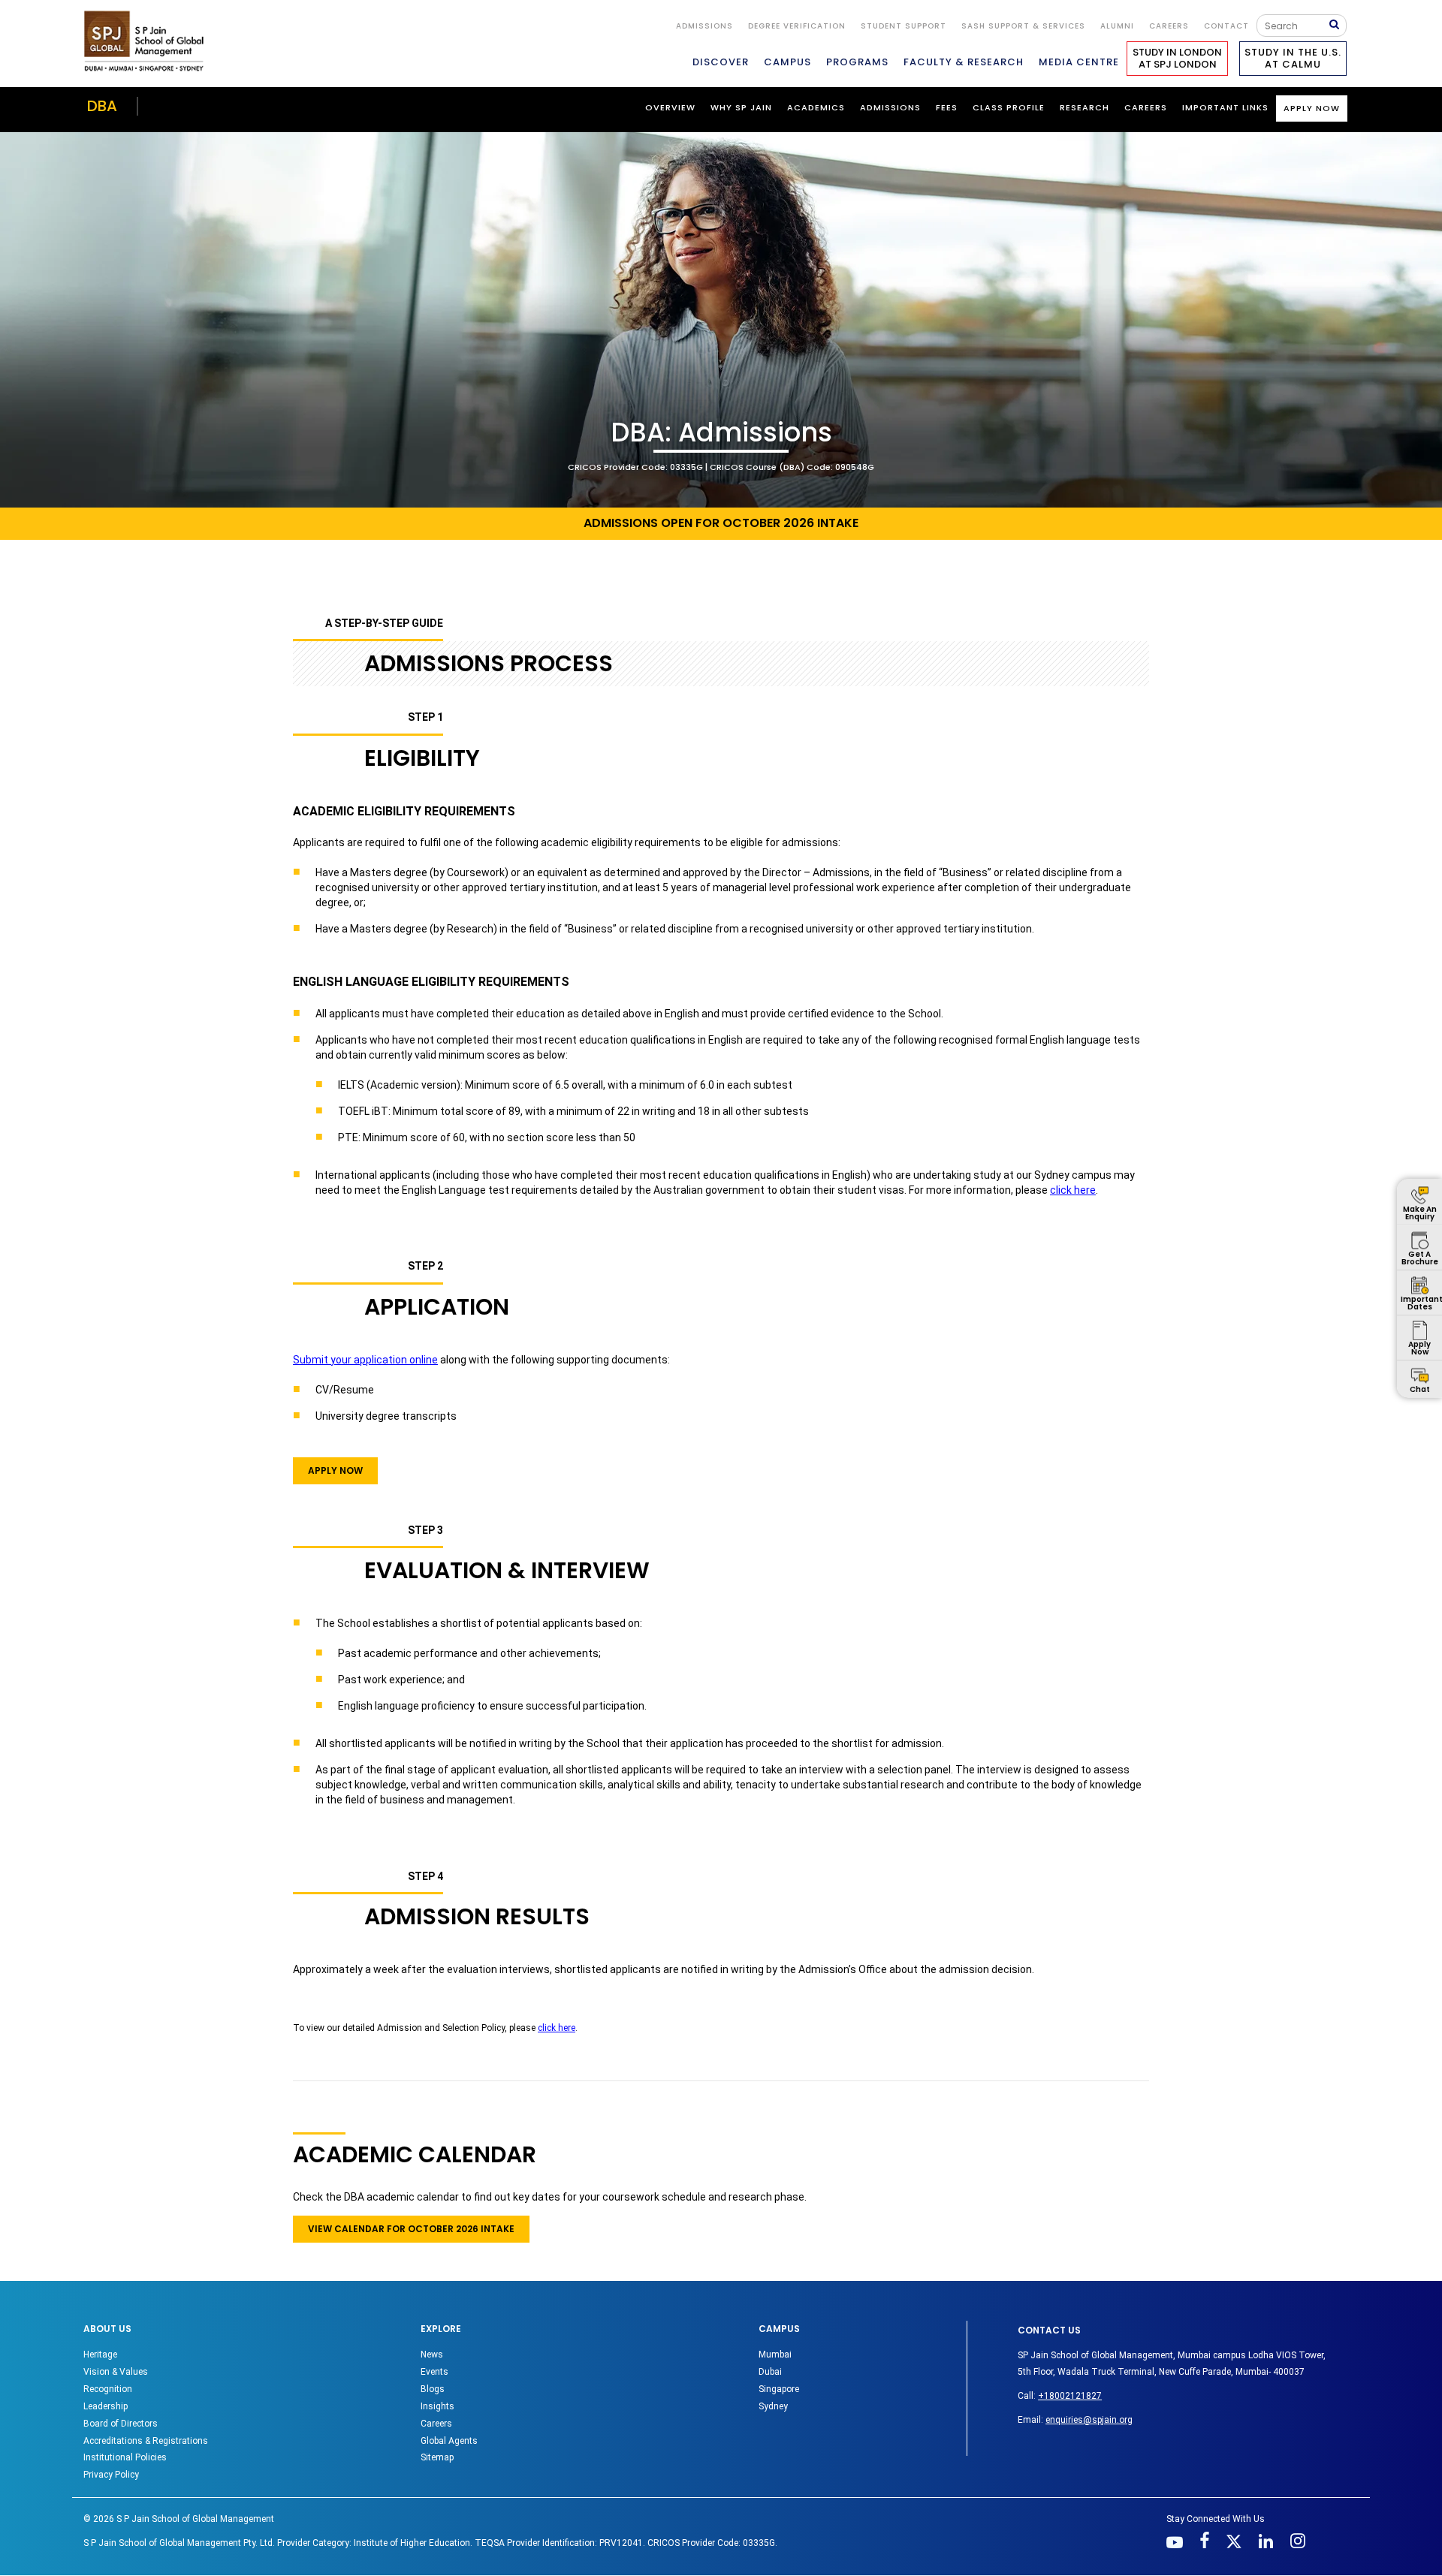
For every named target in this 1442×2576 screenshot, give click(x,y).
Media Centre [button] (1079, 62)
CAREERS (1146, 107)
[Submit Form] (1338, 25)
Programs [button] (857, 62)
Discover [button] (721, 62)
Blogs (433, 2389)
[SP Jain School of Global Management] (148, 41)
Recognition (108, 2389)
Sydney (773, 2406)
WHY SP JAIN (741, 107)
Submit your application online (365, 1360)
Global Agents (449, 2441)
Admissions (704, 26)
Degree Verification (797, 26)
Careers (1169, 26)
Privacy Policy (111, 2475)
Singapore (779, 2389)
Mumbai (775, 2355)
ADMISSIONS (890, 107)
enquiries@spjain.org (1089, 2420)
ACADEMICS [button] (816, 107)
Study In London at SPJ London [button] (1177, 58)
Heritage (100, 2355)
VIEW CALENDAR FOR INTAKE (411, 2229)
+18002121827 (1070, 2396)
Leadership (106, 2406)
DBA (102, 106)
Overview (670, 107)
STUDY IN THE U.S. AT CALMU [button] (1293, 58)
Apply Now (1312, 108)
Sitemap (437, 2457)
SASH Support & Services (1023, 26)
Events (434, 2372)
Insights (437, 2406)
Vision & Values (116, 2372)
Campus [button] (787, 62)
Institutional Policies (125, 2457)
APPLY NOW (335, 1470)
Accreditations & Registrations (146, 2441)
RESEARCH (1085, 107)
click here (1073, 1190)
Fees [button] (947, 107)
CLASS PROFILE (1009, 107)
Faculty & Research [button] (964, 62)
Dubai (770, 2372)
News (432, 2355)
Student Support (904, 26)
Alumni (1117, 26)
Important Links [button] (1225, 107)
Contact (1226, 26)
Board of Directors (121, 2424)
